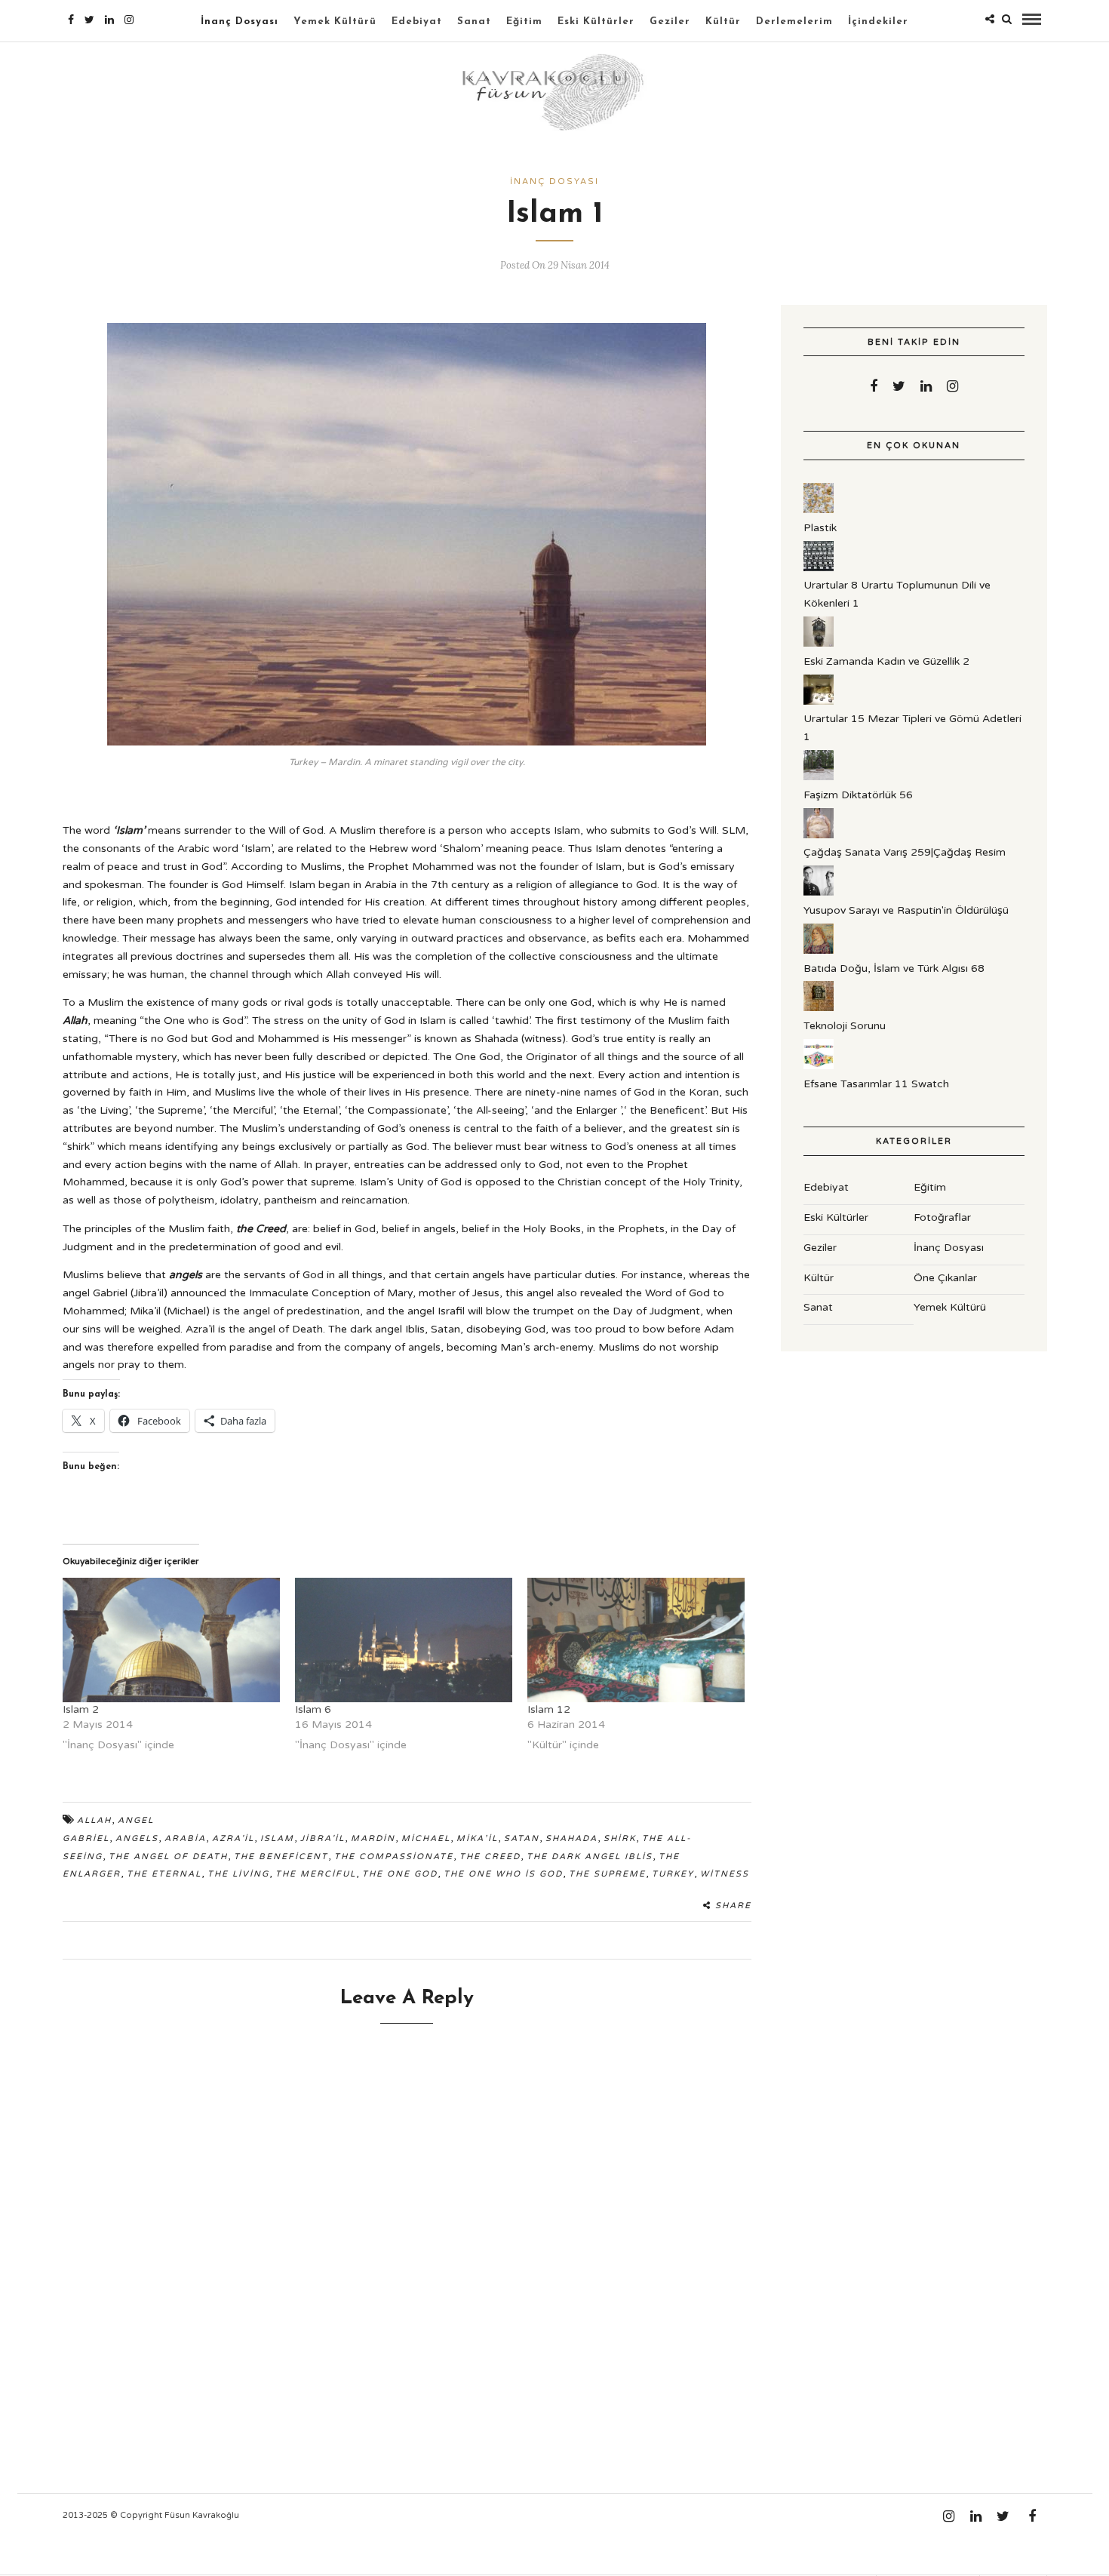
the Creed (490, 1857)
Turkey (673, 1874)
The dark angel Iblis (590, 1857)
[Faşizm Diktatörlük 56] (819, 777)
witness (725, 1874)
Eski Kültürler (596, 22)
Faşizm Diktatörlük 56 (858, 795)
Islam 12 (549, 1709)
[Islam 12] (636, 1640)
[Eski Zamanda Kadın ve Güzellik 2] (819, 643)
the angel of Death (168, 1857)
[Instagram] (129, 20)
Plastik (820, 528)
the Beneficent (281, 1857)
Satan (522, 1838)
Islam (277, 1838)
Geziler (670, 22)
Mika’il (477, 1838)
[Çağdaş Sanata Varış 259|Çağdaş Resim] (819, 835)
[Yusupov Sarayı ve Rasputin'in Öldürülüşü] (819, 892)
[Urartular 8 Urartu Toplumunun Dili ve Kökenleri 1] (819, 568)
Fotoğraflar (942, 1217)
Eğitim (524, 22)
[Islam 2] (171, 1640)
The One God (400, 1874)
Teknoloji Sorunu (845, 1026)
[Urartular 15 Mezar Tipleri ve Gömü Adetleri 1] (819, 701)
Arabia (185, 1838)
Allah (94, 1820)
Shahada (571, 1838)
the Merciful (316, 1874)
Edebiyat (417, 22)
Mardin (373, 1838)
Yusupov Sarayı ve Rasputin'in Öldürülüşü (906, 910)
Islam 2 (81, 1709)
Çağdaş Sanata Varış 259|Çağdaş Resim (905, 852)
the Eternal (164, 1874)
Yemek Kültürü (335, 22)
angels (137, 1838)
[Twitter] (899, 386)
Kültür (723, 22)
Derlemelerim (794, 22)
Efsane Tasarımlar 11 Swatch (876, 1084)
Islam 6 (313, 1709)
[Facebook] (874, 386)
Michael (426, 1838)
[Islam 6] (404, 1640)
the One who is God (503, 1874)
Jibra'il (323, 1838)
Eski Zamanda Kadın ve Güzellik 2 (886, 661)
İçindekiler (878, 22)
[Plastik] (819, 510)
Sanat (474, 22)
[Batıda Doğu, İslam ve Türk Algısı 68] (819, 950)
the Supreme (607, 1874)
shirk (620, 1838)
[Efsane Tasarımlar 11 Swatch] (819, 1066)
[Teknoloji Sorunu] (819, 1008)
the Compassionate (394, 1857)
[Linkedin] (109, 20)
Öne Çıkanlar (945, 1278)
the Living (238, 1874)
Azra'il (233, 1838)
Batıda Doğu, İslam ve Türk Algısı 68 (894, 968)
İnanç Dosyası (240, 22)
